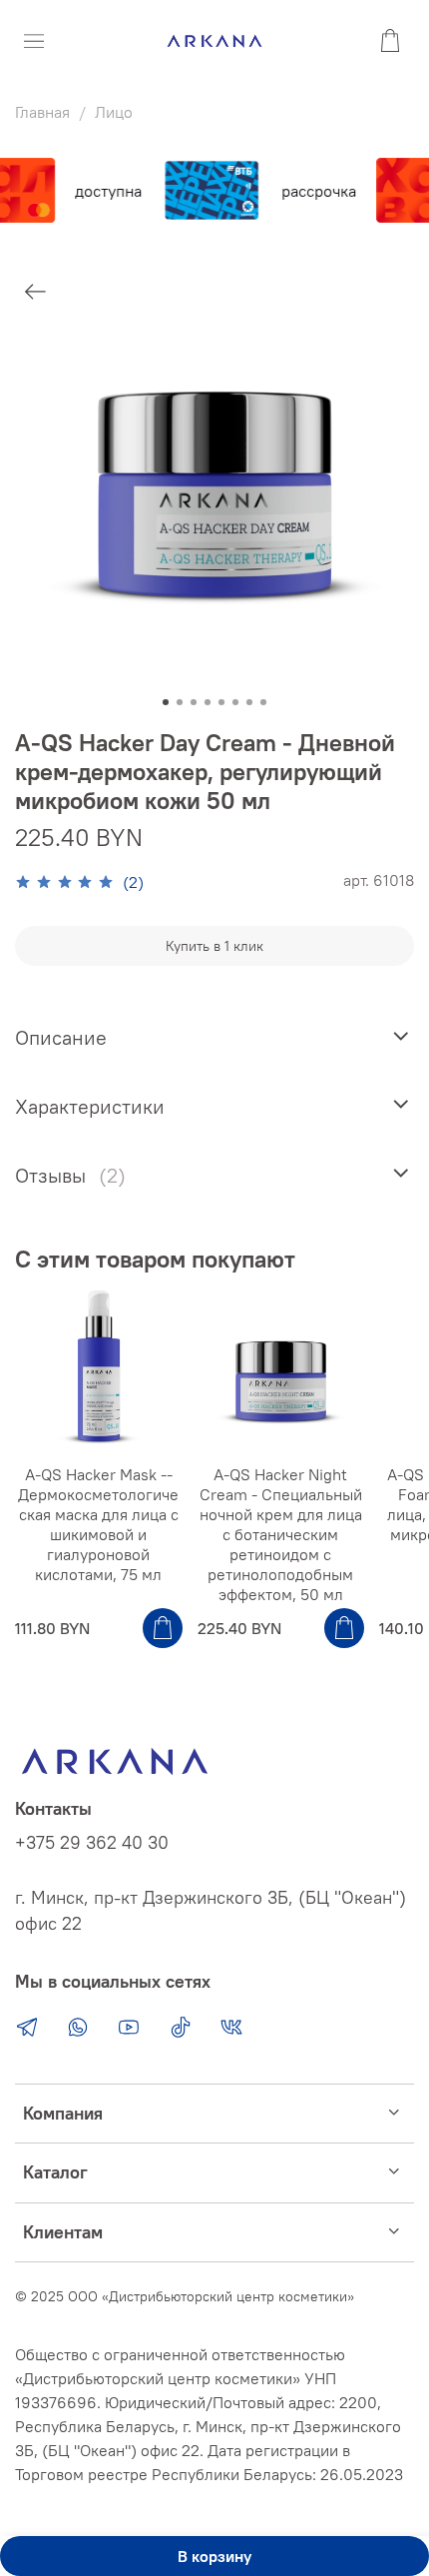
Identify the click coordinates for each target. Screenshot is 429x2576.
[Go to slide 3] (194, 702)
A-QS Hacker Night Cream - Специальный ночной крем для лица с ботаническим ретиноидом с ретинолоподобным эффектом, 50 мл (281, 1534)
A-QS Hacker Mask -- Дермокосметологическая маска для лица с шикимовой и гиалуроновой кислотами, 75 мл (98, 1524)
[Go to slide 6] (235, 702)
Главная (42, 112)
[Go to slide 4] (208, 702)
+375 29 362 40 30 (92, 1843)
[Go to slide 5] (221, 702)
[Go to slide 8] (263, 702)
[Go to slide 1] (166, 702)
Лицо (114, 112)
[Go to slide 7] (249, 702)
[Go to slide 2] (180, 702)
